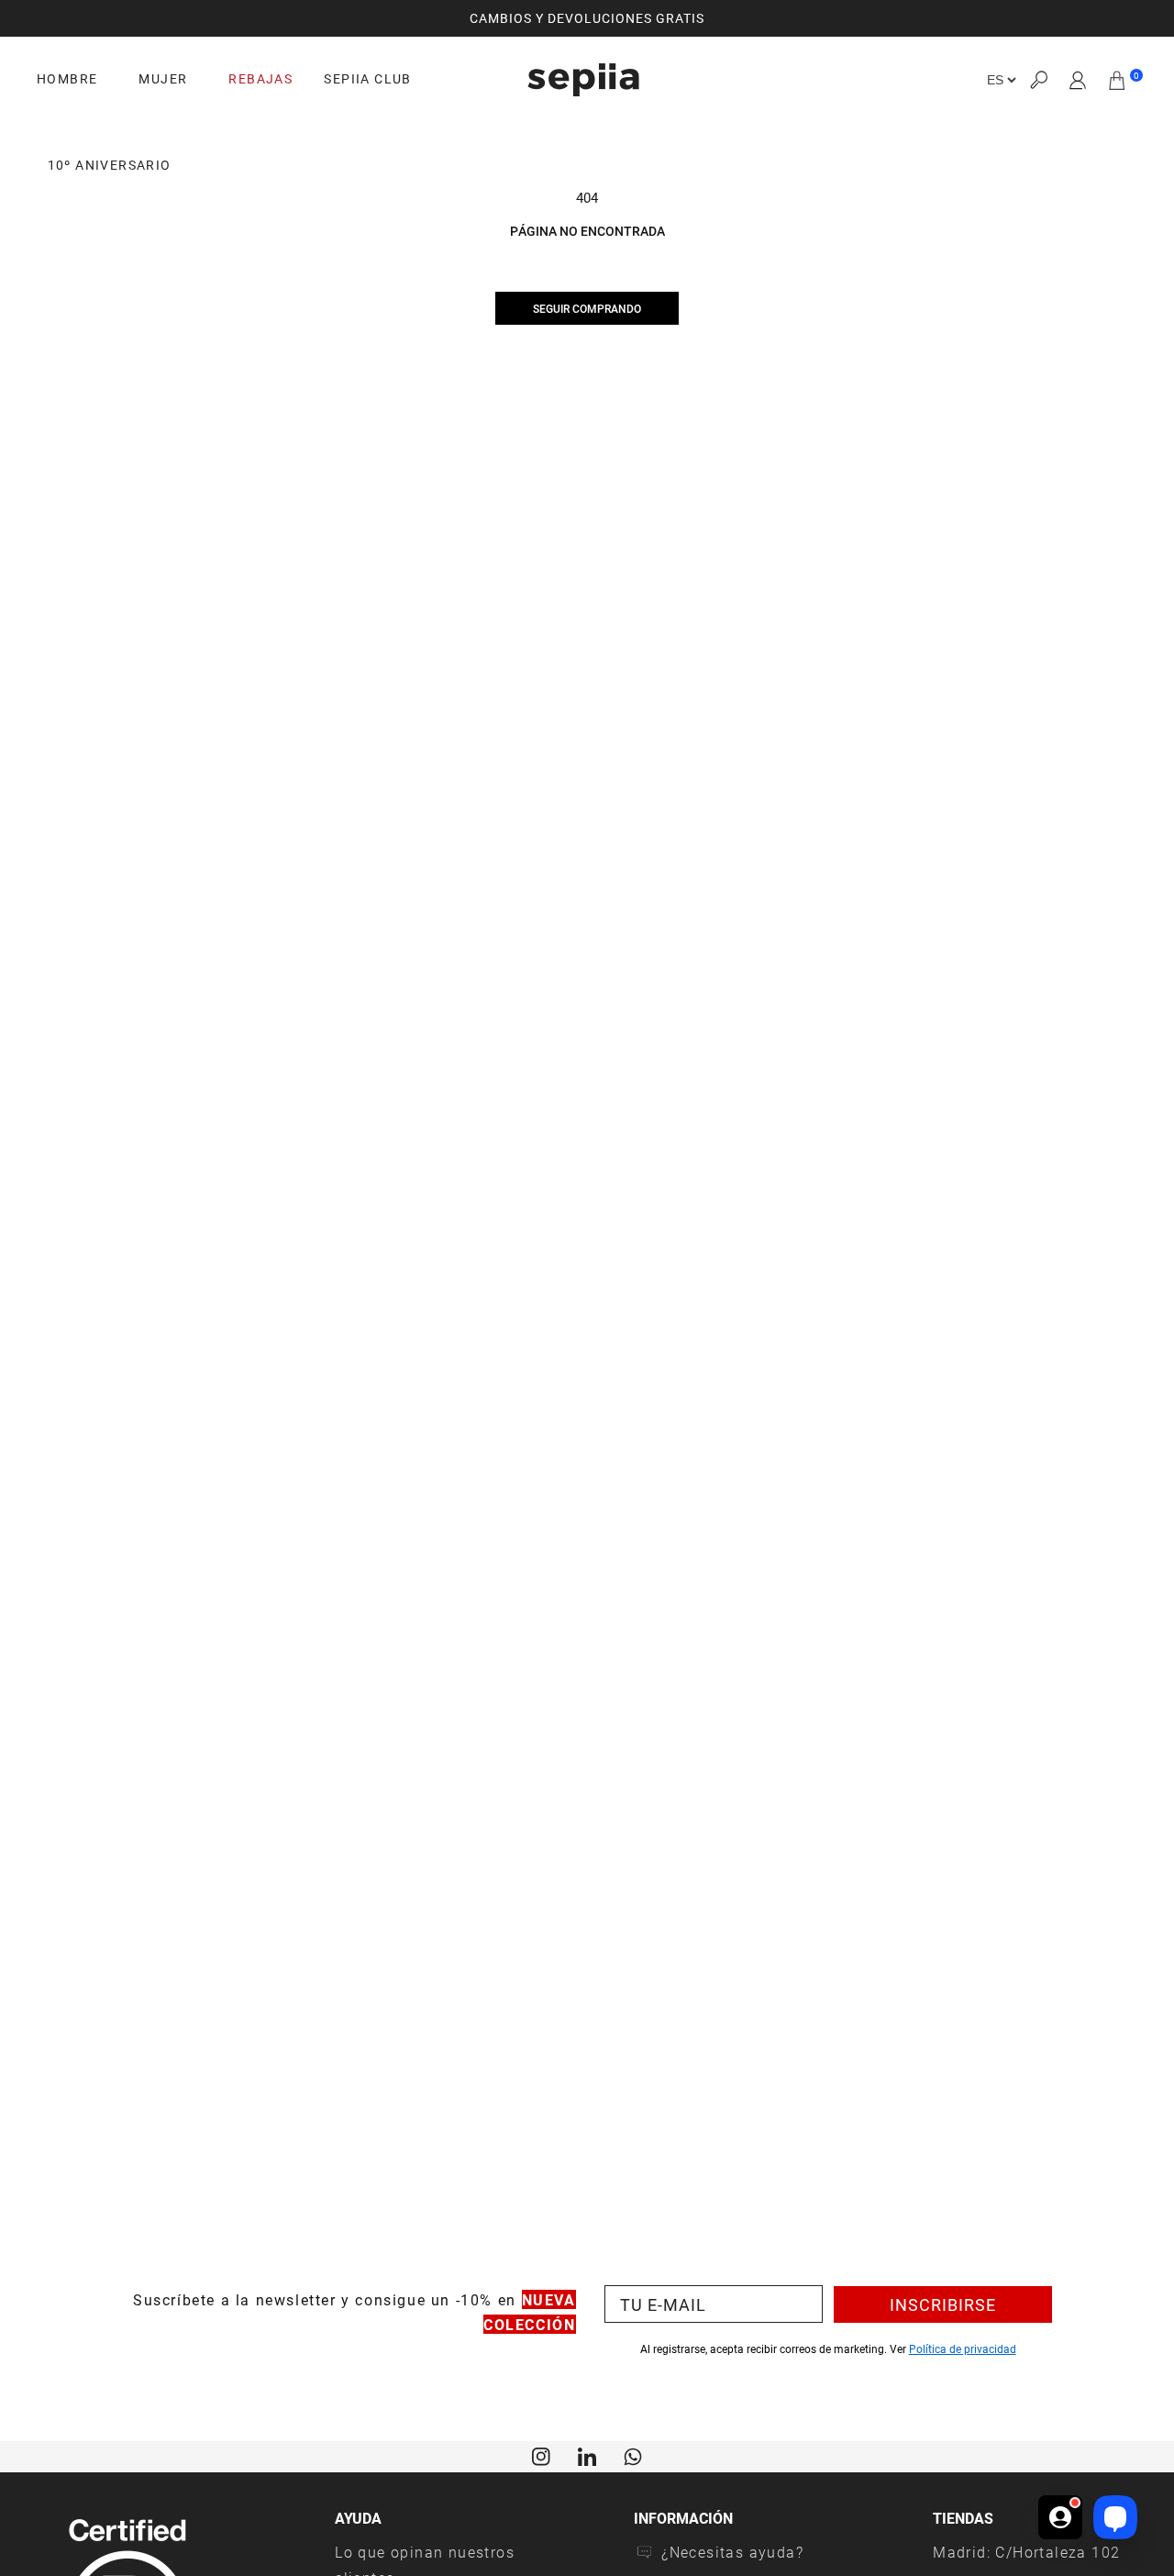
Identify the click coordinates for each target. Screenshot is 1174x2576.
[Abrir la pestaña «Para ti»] (1060, 2517)
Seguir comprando (587, 308)
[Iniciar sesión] (1078, 80)
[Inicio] (583, 80)
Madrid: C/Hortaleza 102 (1026, 2552)
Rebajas (260, 79)
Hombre (67, 79)
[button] (1038, 80)
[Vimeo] (587, 2455)
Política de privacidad (963, 2348)
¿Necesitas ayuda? (732, 2552)
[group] (587, 18)
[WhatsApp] (633, 2455)
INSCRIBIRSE (943, 2304)
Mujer (163, 79)
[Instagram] (541, 2455)
